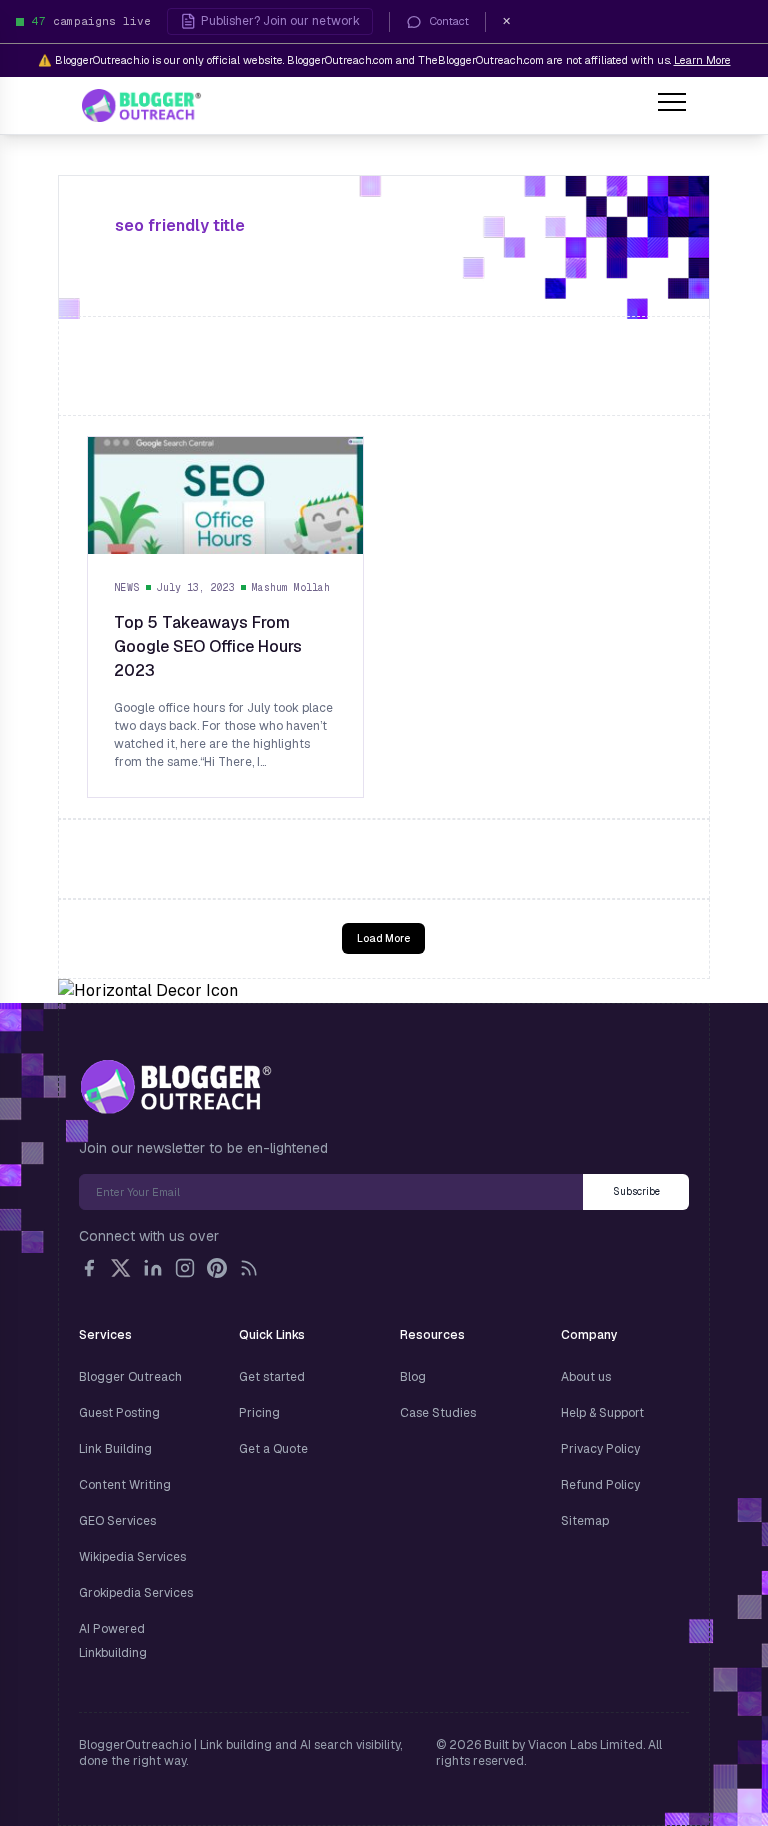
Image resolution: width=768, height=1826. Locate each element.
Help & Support (602, 1413)
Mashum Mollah (291, 587)
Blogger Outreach (130, 1377)
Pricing (259, 1413)
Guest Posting (119, 1413)
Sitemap (585, 1521)
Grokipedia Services (136, 1593)
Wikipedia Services (132, 1557)
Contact (449, 21)
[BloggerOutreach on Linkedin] (153, 1268)
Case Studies (438, 1413)
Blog (413, 1377)
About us (586, 1377)
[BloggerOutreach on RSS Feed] (249, 1268)
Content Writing (125, 1485)
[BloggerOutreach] (175, 1087)
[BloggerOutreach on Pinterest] (217, 1268)
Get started (272, 1377)
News (127, 587)
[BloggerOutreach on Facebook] (89, 1268)
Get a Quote (273, 1449)
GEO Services (117, 1521)
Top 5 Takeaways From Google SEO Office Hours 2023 (208, 646)
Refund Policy (600, 1485)
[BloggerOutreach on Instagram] (185, 1268)
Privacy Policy (600, 1449)
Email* (331, 1192)
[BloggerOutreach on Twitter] (121, 1268)
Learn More (702, 60)
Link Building (115, 1449)
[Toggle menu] (672, 105)
